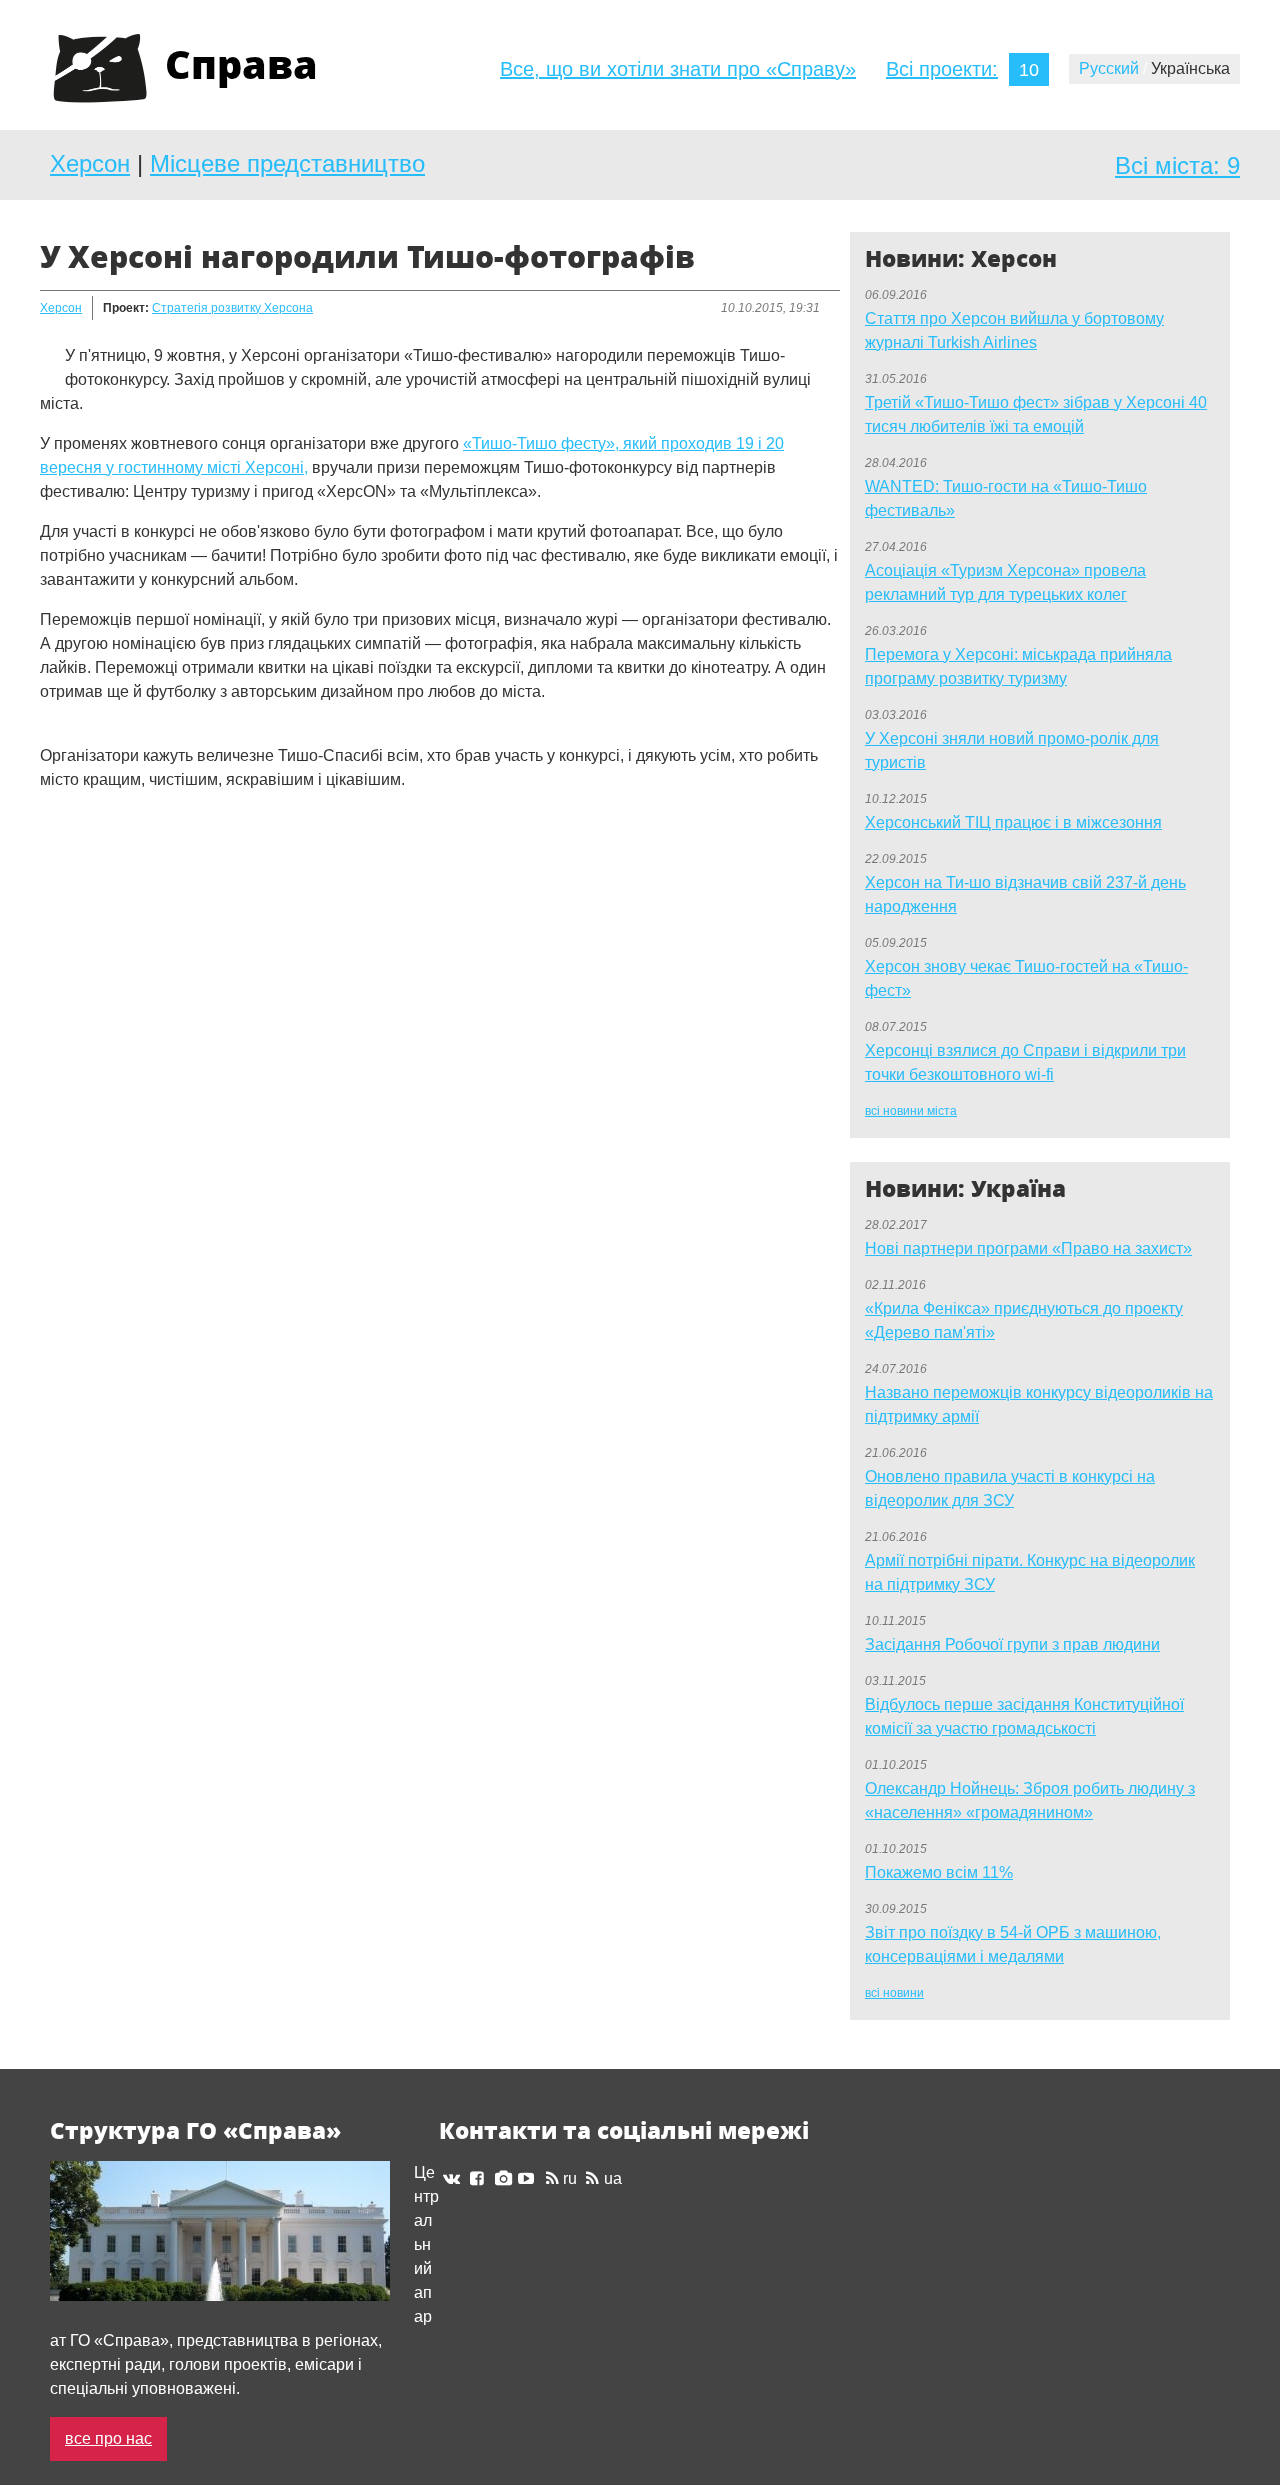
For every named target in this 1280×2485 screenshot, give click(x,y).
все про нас (108, 2438)
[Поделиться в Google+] (94, 872)
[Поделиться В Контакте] (170, 872)
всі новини (894, 1993)
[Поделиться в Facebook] (56, 872)
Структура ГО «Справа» (195, 2131)
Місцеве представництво (287, 163)
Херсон (90, 163)
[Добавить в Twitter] (132, 872)
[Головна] (100, 69)
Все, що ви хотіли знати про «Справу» (678, 69)
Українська (1190, 68)
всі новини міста (911, 1111)
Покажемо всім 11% (939, 1872)
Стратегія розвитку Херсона (232, 308)
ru (570, 2178)
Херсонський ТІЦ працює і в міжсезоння (1013, 822)
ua (612, 2178)
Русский (1113, 68)
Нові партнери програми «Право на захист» (1028, 1248)
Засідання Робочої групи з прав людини (1012, 1644)
